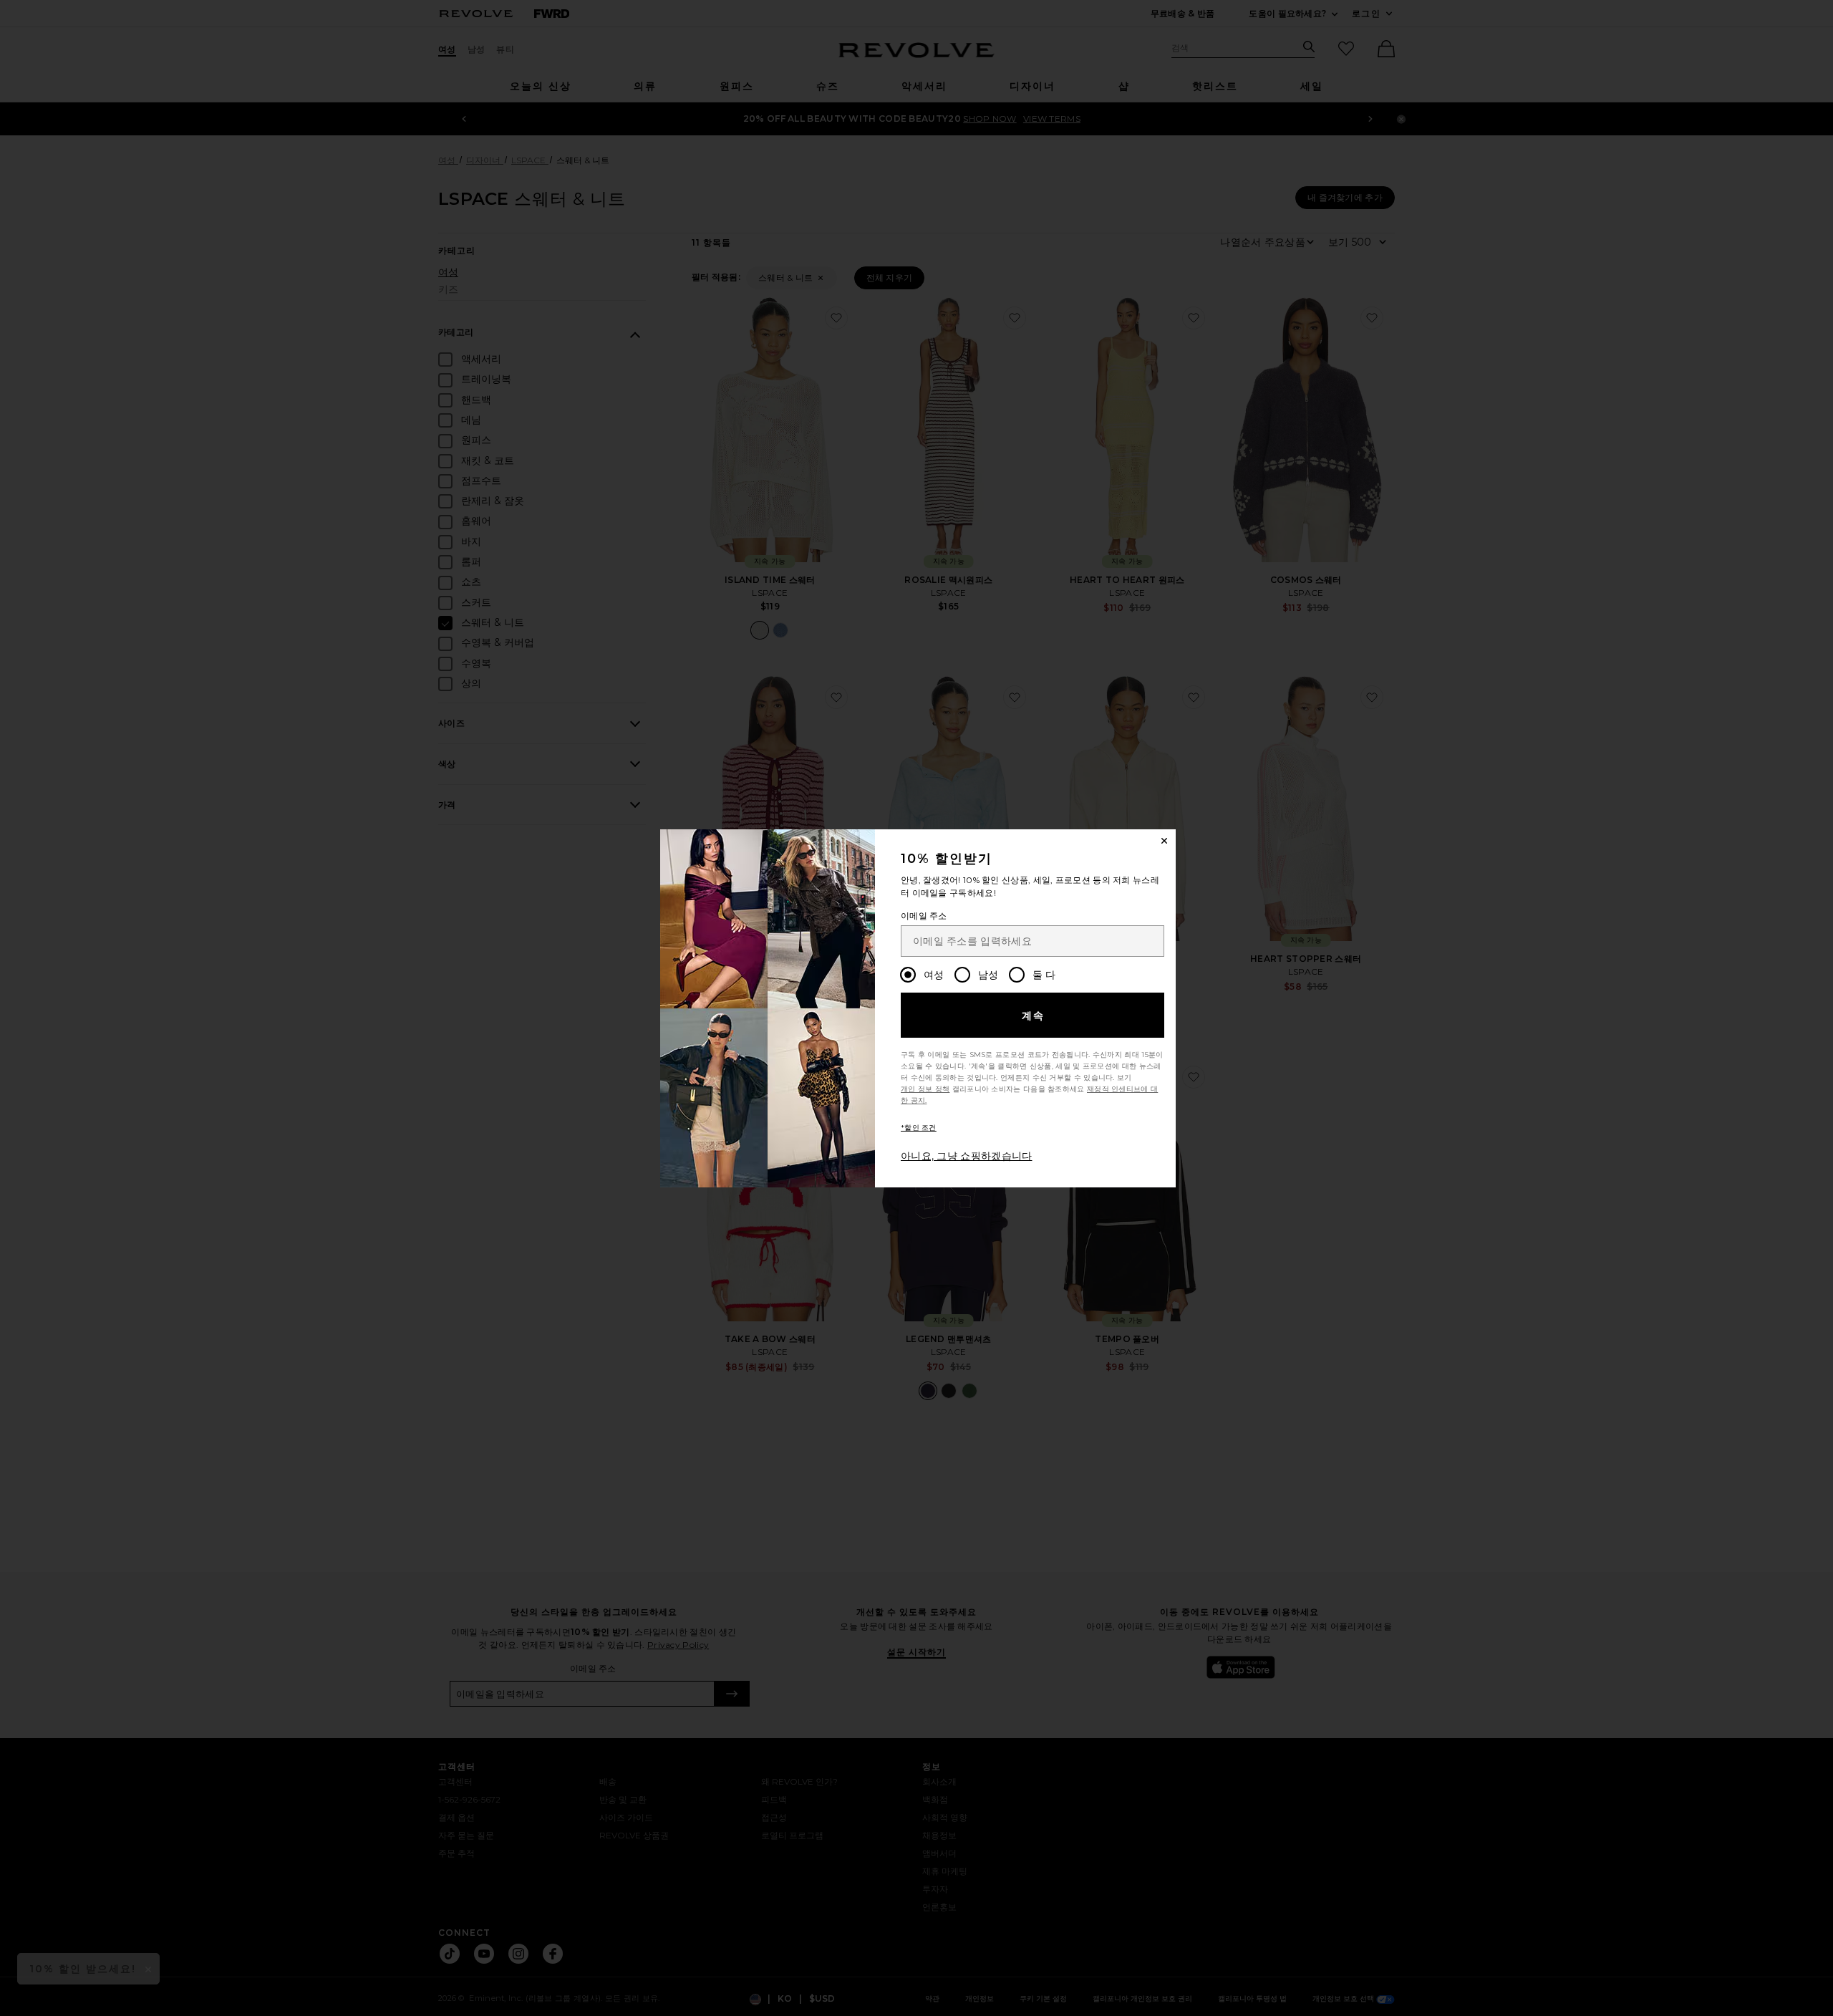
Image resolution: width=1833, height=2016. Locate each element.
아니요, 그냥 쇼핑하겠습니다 (967, 1156)
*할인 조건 (919, 1128)
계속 (1034, 1016)
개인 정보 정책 (925, 1089)
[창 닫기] (1164, 841)
